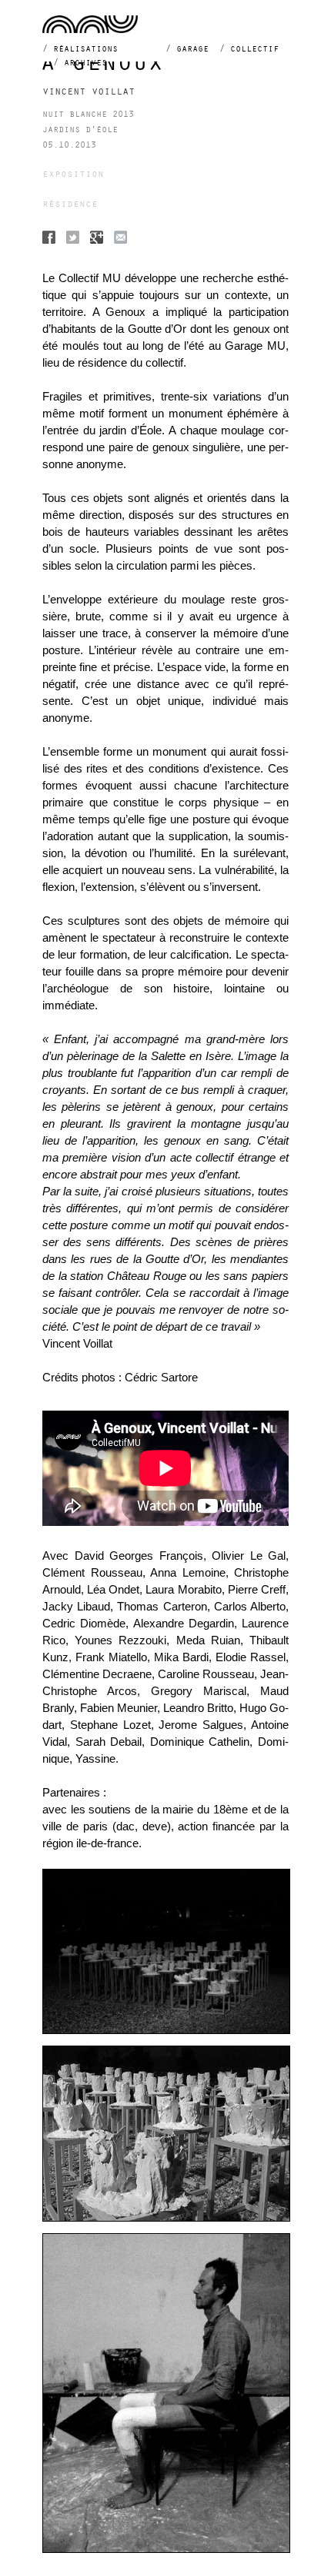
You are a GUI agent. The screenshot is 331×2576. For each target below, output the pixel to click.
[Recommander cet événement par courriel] (120, 239)
